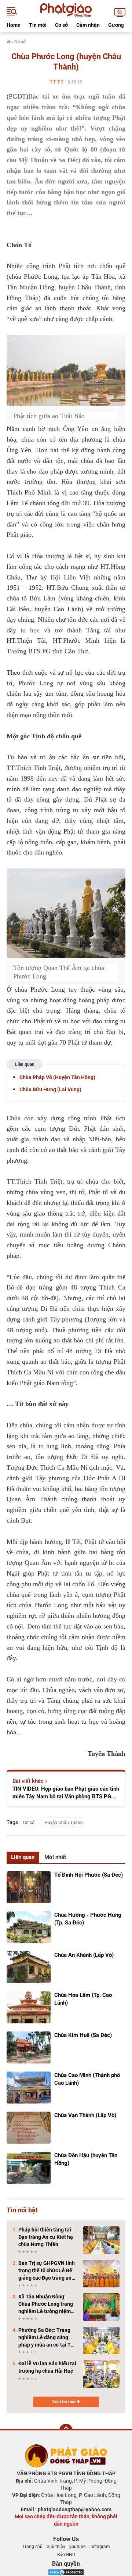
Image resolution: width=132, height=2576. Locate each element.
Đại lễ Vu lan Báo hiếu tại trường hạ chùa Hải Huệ (47, 2367)
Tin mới (38, 25)
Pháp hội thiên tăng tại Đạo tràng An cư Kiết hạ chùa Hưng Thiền (46, 2237)
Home (14, 25)
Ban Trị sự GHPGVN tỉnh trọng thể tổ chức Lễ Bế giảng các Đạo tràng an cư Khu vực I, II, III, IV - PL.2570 (47, 2271)
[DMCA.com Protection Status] (66, 2572)
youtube (77, 2547)
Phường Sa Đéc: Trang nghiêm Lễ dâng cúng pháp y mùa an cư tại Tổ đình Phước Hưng (46, 2338)
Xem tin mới (64, 2402)
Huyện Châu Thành (64, 1823)
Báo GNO (66, 2555)
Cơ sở (61, 25)
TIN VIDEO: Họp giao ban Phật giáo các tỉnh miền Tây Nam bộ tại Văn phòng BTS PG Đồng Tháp (66, 1793)
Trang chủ (32, 2547)
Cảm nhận (88, 25)
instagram (100, 2547)
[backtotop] (66, 2430)
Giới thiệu (56, 2547)
